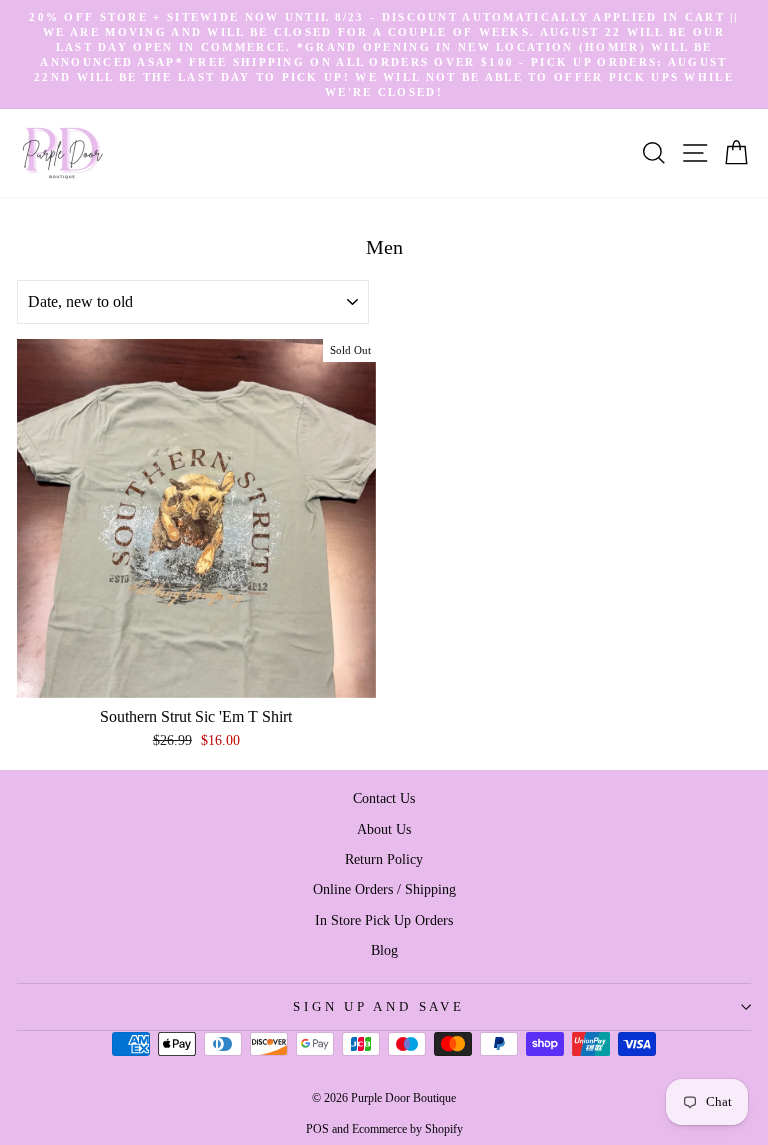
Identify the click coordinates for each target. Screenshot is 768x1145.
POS (317, 1129)
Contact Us (384, 798)
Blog (384, 950)
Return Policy (384, 859)
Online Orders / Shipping (384, 889)
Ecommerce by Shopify (407, 1129)
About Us (384, 829)
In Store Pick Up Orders (384, 920)
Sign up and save (378, 1007)
